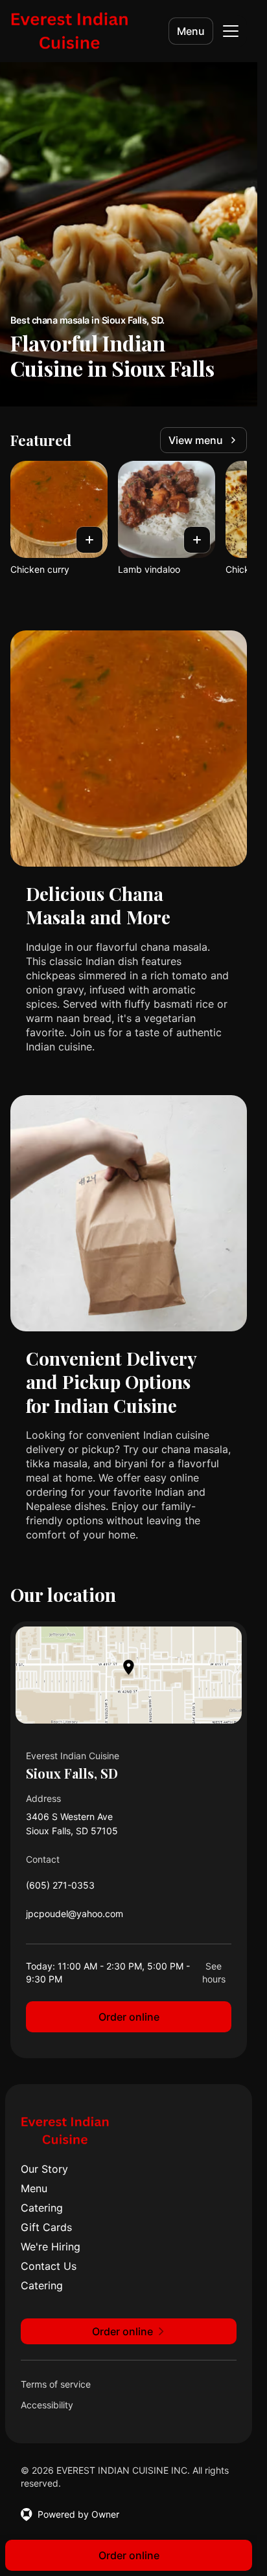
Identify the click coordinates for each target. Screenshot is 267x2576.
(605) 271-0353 (60, 1888)
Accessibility (47, 2405)
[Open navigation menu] (231, 31)
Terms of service (56, 2384)
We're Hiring (51, 2247)
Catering (42, 2208)
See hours (214, 1972)
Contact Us (49, 2266)
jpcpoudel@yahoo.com (75, 1917)
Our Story (44, 2169)
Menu (191, 31)
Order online (129, 2017)
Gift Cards (46, 2227)
